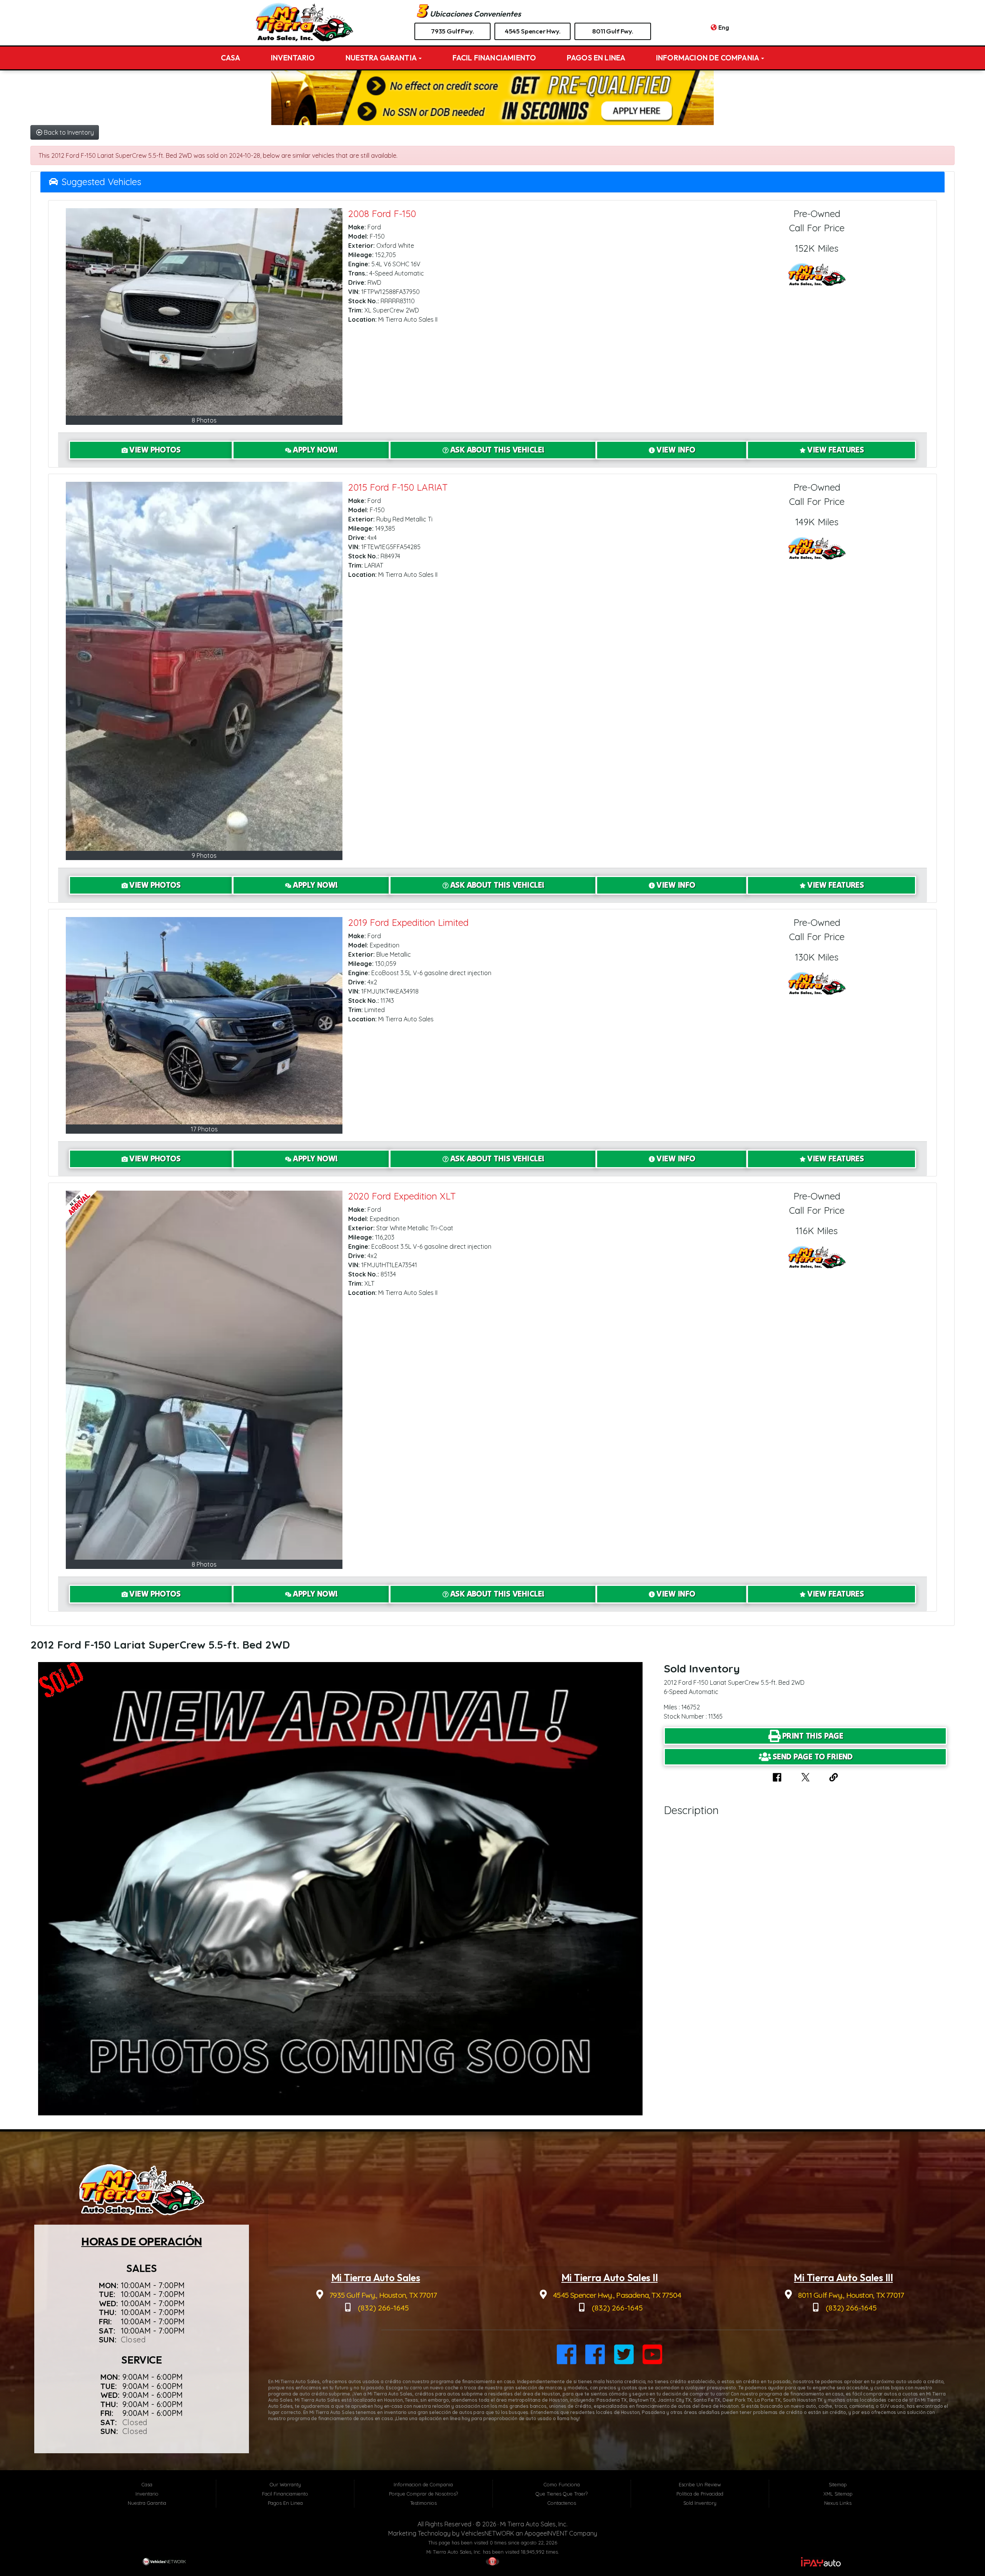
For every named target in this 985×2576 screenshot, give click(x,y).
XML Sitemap (838, 2494)
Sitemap (838, 2484)
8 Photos (204, 420)
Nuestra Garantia (382, 58)
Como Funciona (562, 2484)
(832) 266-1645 (382, 2308)
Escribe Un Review (700, 2484)
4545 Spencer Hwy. (533, 31)
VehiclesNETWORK (487, 2533)
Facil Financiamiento (494, 58)
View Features (836, 450)
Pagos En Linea (596, 58)
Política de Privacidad (700, 2494)
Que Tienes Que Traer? (562, 2494)
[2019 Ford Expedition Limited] (204, 1021)
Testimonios (423, 2503)
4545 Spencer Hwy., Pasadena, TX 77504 (616, 2295)
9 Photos (204, 855)
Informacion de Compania (708, 58)
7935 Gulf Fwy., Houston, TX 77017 (382, 2295)
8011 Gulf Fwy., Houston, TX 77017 (850, 2295)
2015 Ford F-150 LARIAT (398, 487)
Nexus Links (838, 2503)
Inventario (293, 58)
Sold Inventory (700, 2503)
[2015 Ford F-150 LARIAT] (204, 666)
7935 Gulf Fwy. (452, 31)
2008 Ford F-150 (382, 214)
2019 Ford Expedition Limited (408, 922)
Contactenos (562, 2503)
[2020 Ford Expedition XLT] (204, 1375)
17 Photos (204, 1129)
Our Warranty (285, 2484)
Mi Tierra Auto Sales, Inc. (534, 2524)
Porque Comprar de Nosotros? (423, 2494)
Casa (231, 58)
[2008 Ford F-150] (204, 312)
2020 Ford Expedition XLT (402, 1196)
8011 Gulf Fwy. (613, 31)
